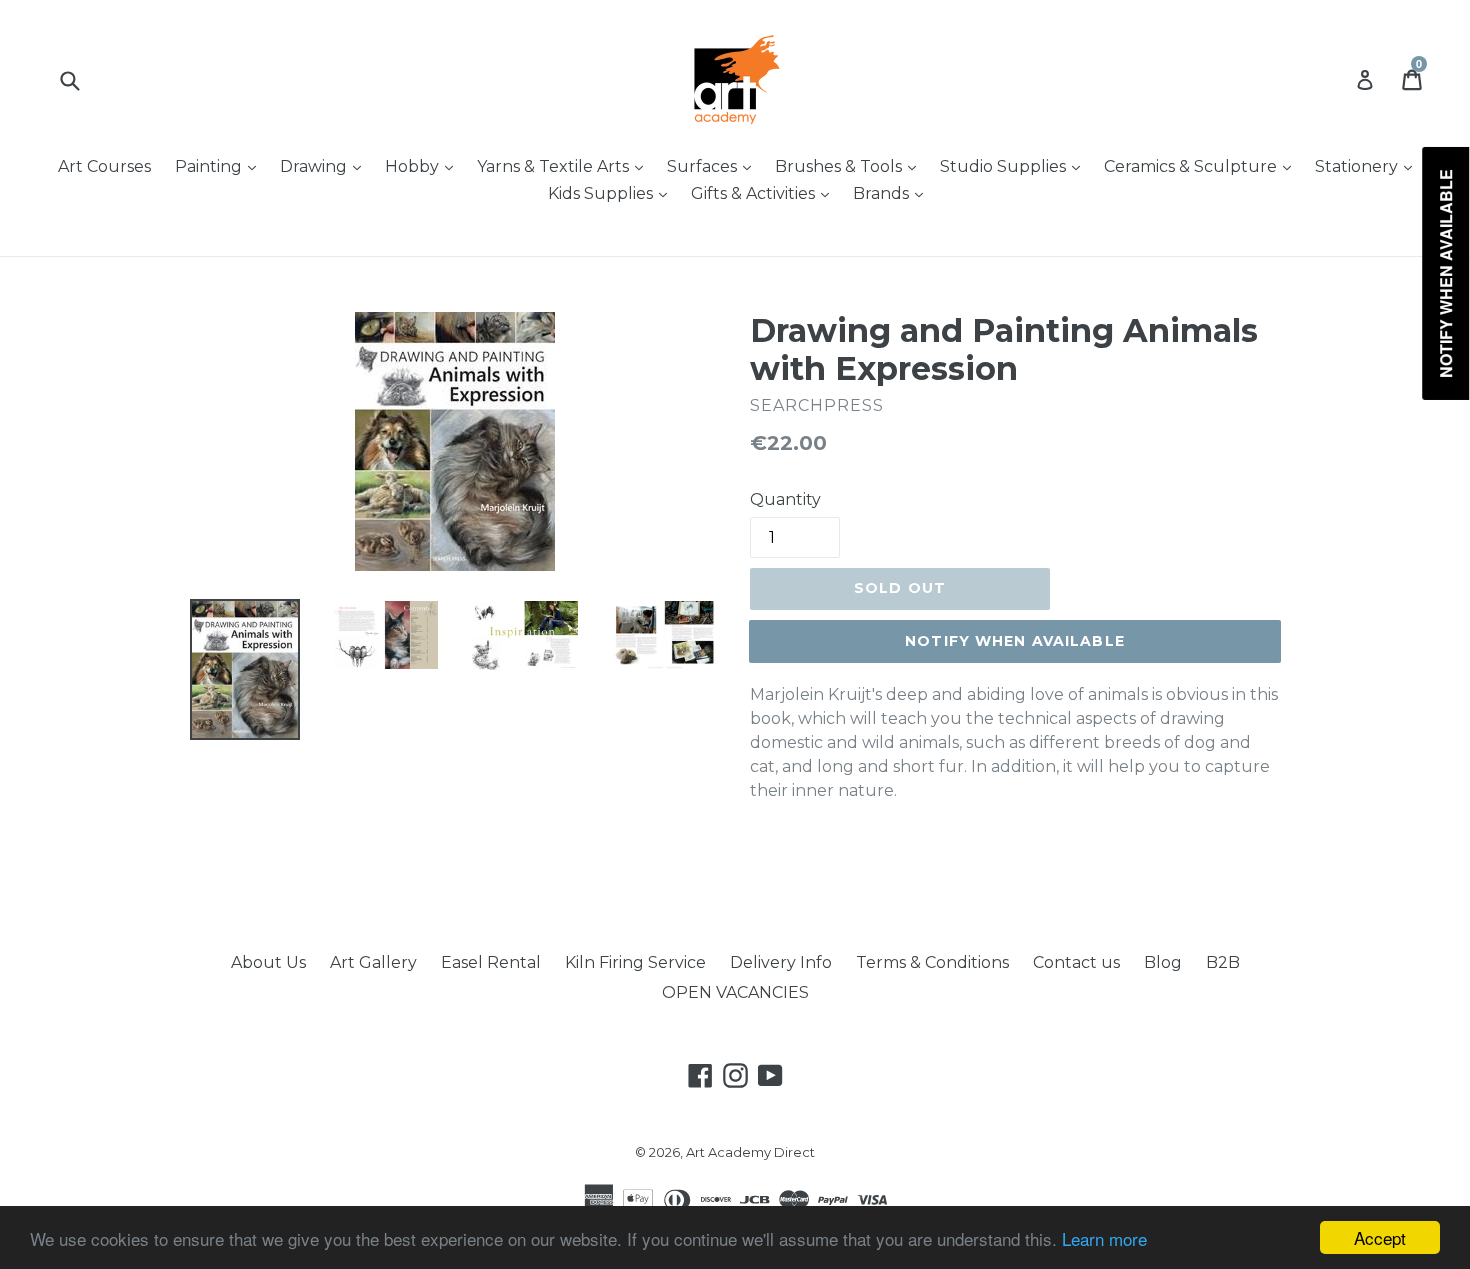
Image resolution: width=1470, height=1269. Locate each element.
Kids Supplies (612, 193)
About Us (268, 962)
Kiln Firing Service (635, 962)
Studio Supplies (1015, 166)
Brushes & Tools (850, 166)
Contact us (1076, 962)
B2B (1223, 962)
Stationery (1368, 166)
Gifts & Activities (765, 193)
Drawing (325, 166)
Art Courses (104, 166)
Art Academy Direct (750, 1152)
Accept (1380, 1237)
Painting (220, 166)
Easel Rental (491, 962)
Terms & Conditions (932, 962)
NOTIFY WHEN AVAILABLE (1015, 641)
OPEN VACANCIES (735, 992)
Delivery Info (781, 962)
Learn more (1104, 1238)
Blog (1163, 962)
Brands (893, 193)
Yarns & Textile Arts (565, 166)
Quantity (785, 499)
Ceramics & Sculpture (1202, 166)
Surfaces (714, 166)
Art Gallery (373, 962)
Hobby (424, 166)
